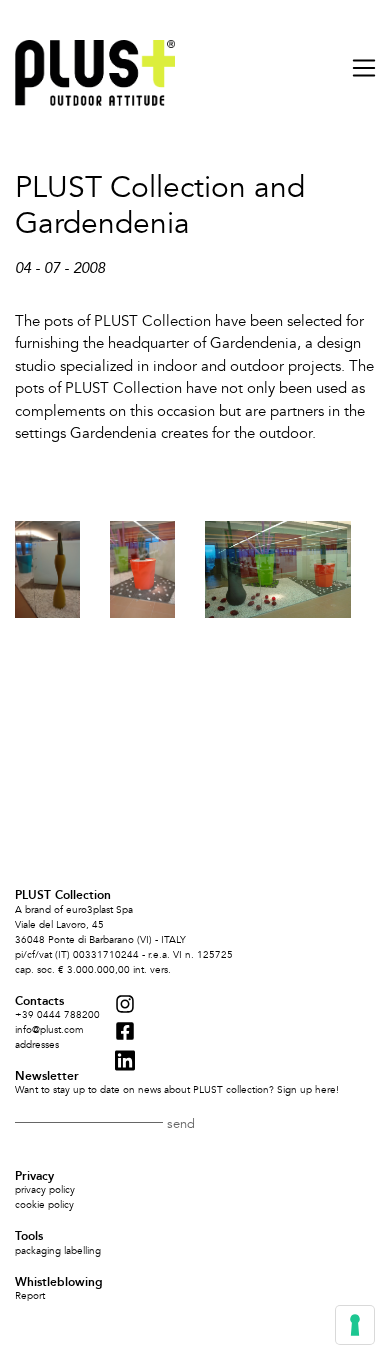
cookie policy (44, 1205)
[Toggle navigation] (357, 68)
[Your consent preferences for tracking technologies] (355, 1325)
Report (30, 1296)
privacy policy (45, 1190)
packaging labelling (58, 1251)
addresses (37, 1045)
